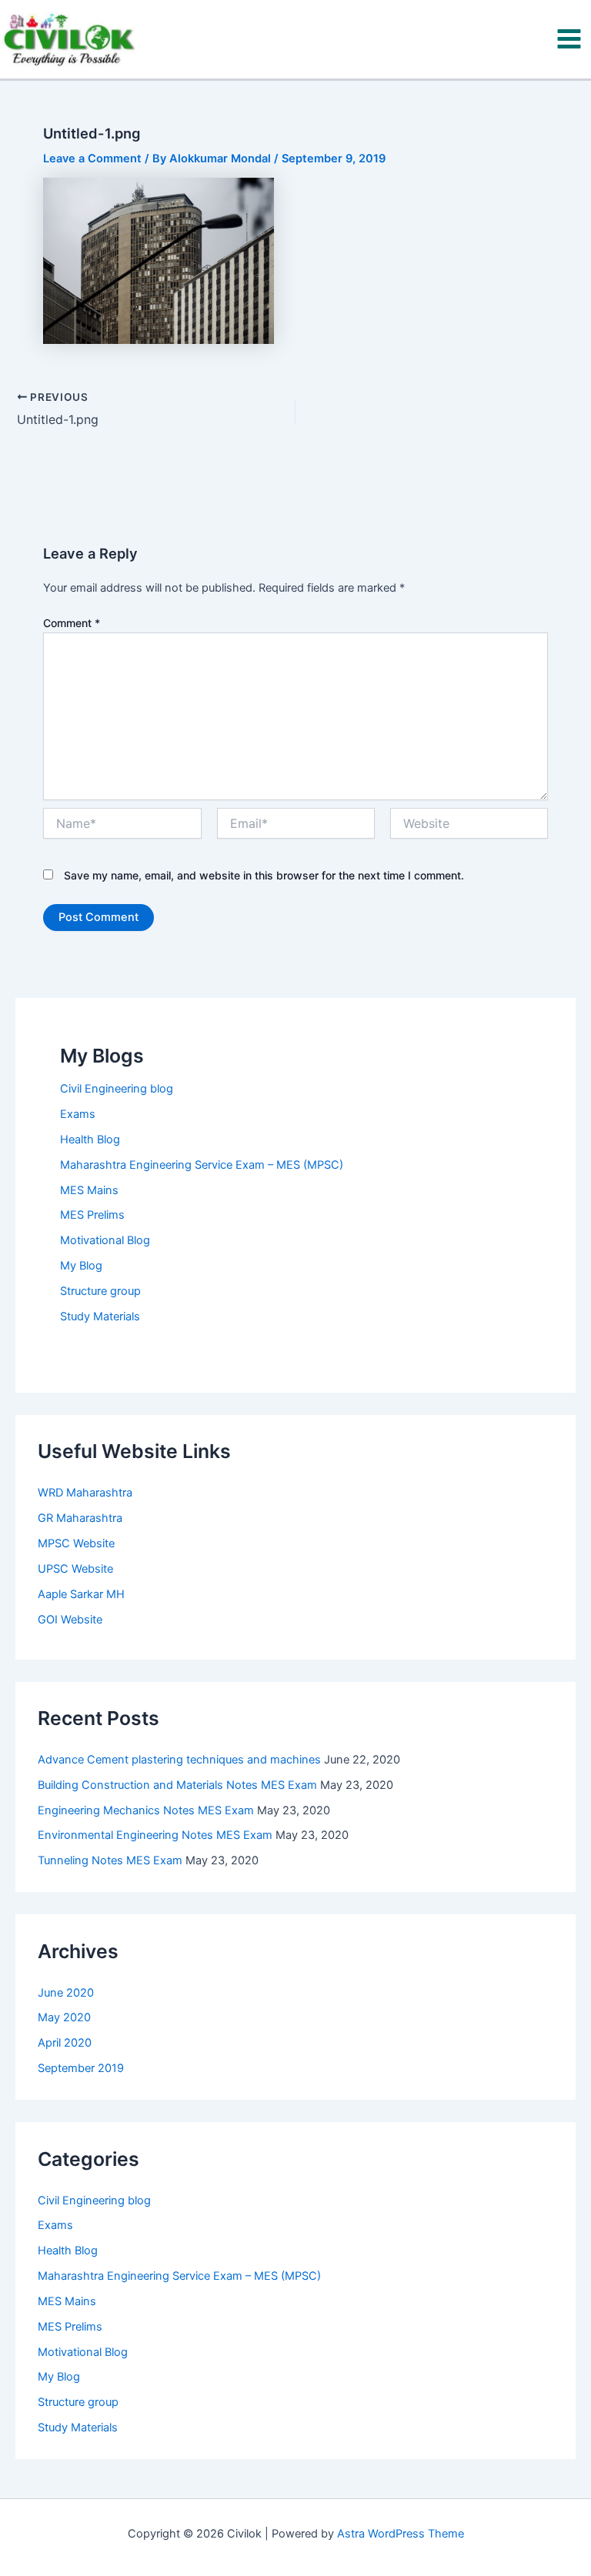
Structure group (100, 1291)
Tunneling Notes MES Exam (110, 1860)
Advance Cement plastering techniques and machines (179, 1760)
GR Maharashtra (80, 1518)
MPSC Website (76, 1543)
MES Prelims (92, 1215)
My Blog (81, 1266)
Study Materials (100, 1316)
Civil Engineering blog (117, 1089)
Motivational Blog (105, 1240)
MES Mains (89, 1190)
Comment (72, 623)
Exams (78, 1114)
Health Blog (90, 1140)
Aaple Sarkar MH (81, 1594)
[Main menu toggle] (569, 39)
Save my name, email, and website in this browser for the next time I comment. (264, 875)
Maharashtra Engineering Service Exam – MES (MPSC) (202, 1165)
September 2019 (81, 2068)
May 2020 (64, 2017)
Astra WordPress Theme (401, 2534)
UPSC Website (75, 1569)
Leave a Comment (92, 158)
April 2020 (65, 2043)
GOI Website (70, 1620)
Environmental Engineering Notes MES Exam (155, 1835)
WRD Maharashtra (85, 1493)
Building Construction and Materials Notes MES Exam (177, 1785)
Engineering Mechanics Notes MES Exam (146, 1810)
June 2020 (66, 1993)
